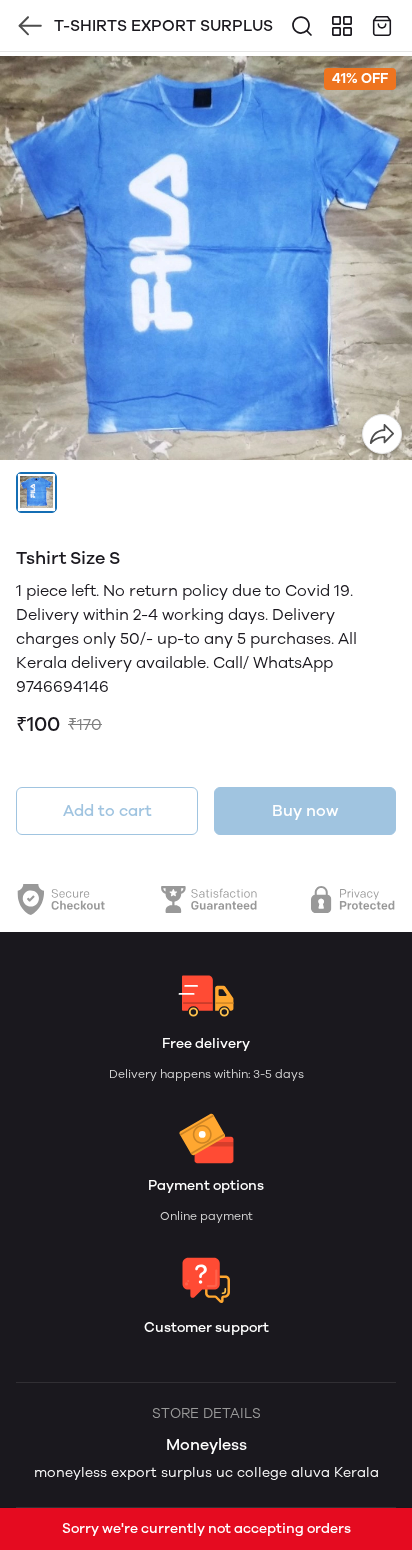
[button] (36, 492)
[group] (206, 258)
